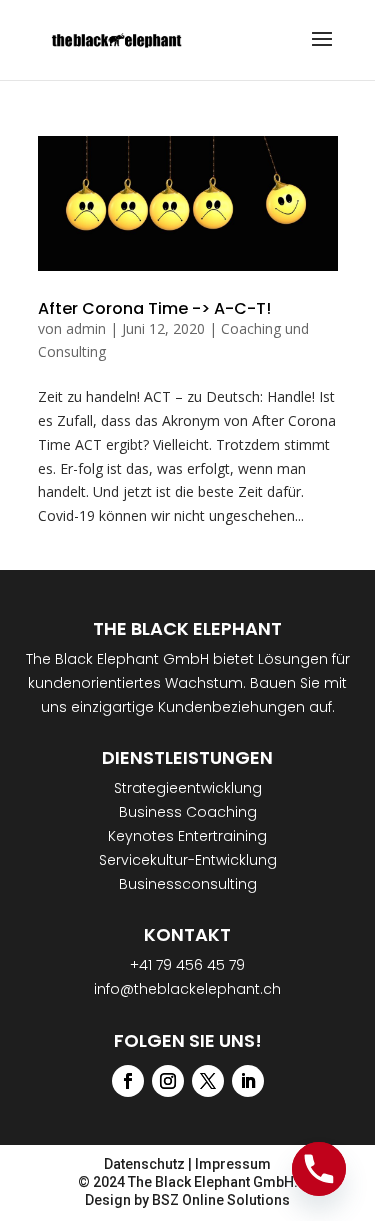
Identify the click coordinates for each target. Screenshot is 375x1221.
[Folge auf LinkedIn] (248, 1081)
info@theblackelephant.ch (187, 989)
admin (86, 328)
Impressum (233, 1164)
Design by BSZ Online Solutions (187, 1200)
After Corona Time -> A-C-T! (154, 308)
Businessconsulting (188, 884)
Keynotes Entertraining (187, 836)
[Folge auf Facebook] (128, 1081)
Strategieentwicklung (188, 788)
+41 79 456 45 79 (187, 965)
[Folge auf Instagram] (168, 1081)
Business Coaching (188, 812)
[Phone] (319, 1169)
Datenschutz (144, 1164)
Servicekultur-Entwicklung (188, 860)
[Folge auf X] (208, 1081)
